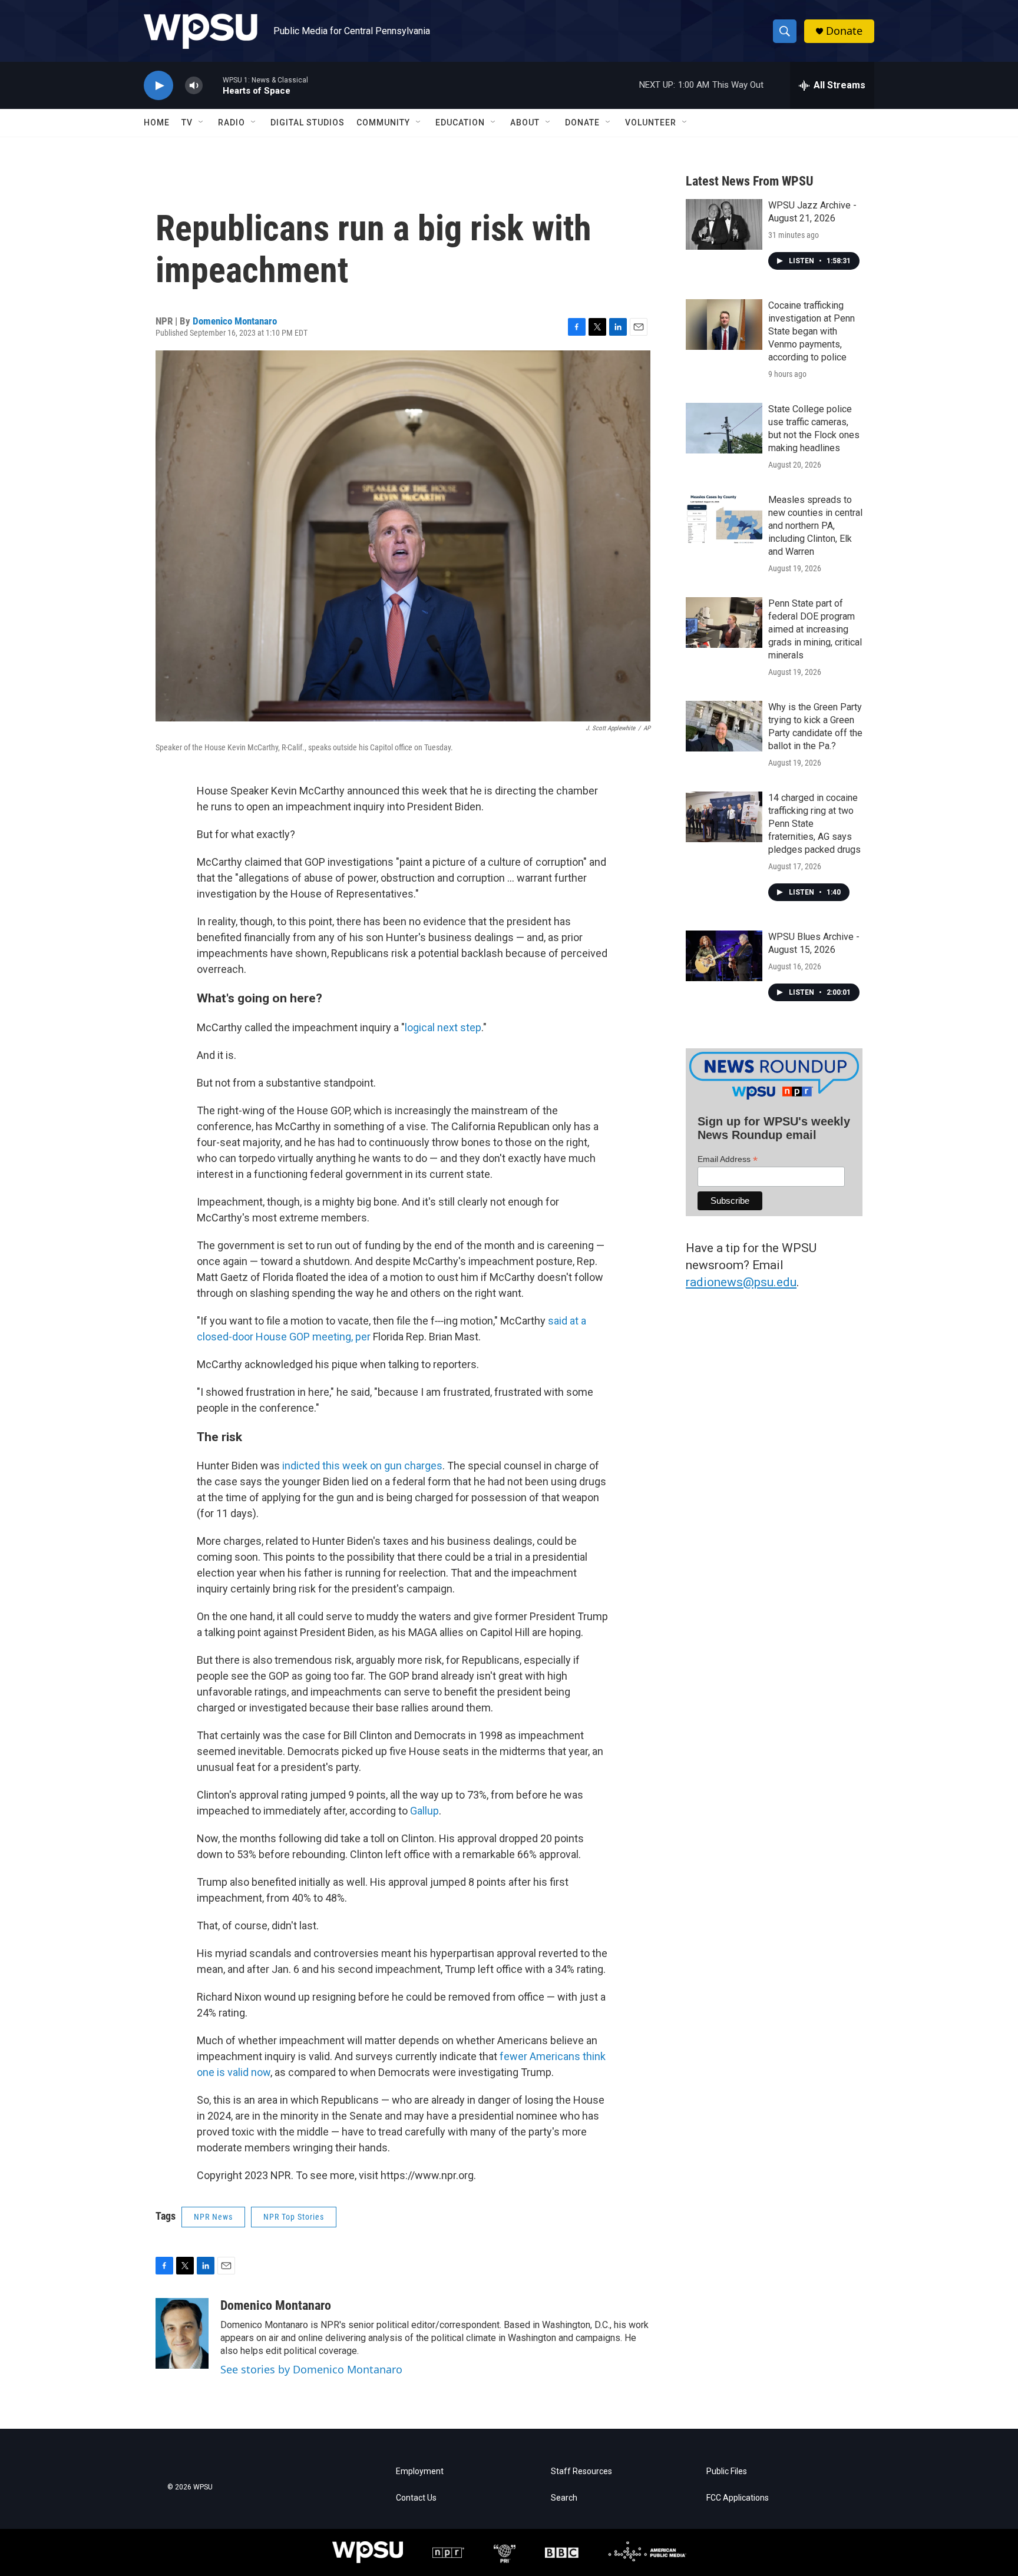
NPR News (213, 2217)
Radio (232, 122)
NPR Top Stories (294, 2217)
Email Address (728, 1159)
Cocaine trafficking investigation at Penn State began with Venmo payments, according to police (812, 331)
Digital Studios (308, 122)
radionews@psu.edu (741, 1282)
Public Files (727, 2471)
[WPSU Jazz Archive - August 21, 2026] (724, 224)
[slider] (213, 85)
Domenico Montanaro (235, 321)
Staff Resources (581, 2471)
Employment (420, 2471)
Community (383, 122)
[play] (158, 86)
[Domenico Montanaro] (182, 2333)
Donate (844, 31)
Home (157, 122)
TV (187, 122)
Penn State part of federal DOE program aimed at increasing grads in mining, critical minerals (815, 629)
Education (460, 122)
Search (564, 2498)
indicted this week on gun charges (362, 1466)
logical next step (443, 1027)
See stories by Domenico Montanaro (311, 2369)
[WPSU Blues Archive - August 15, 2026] (724, 956)
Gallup (424, 1811)
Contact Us (416, 2498)
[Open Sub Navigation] (201, 122)
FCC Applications (738, 2498)
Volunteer (651, 122)
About (525, 122)
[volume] (194, 86)
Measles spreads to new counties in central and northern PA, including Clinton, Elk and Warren (815, 526)
